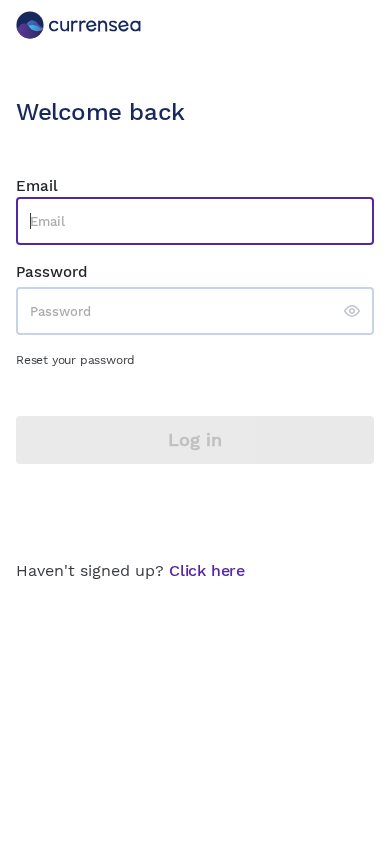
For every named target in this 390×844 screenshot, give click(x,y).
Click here (207, 570)
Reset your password (75, 360)
